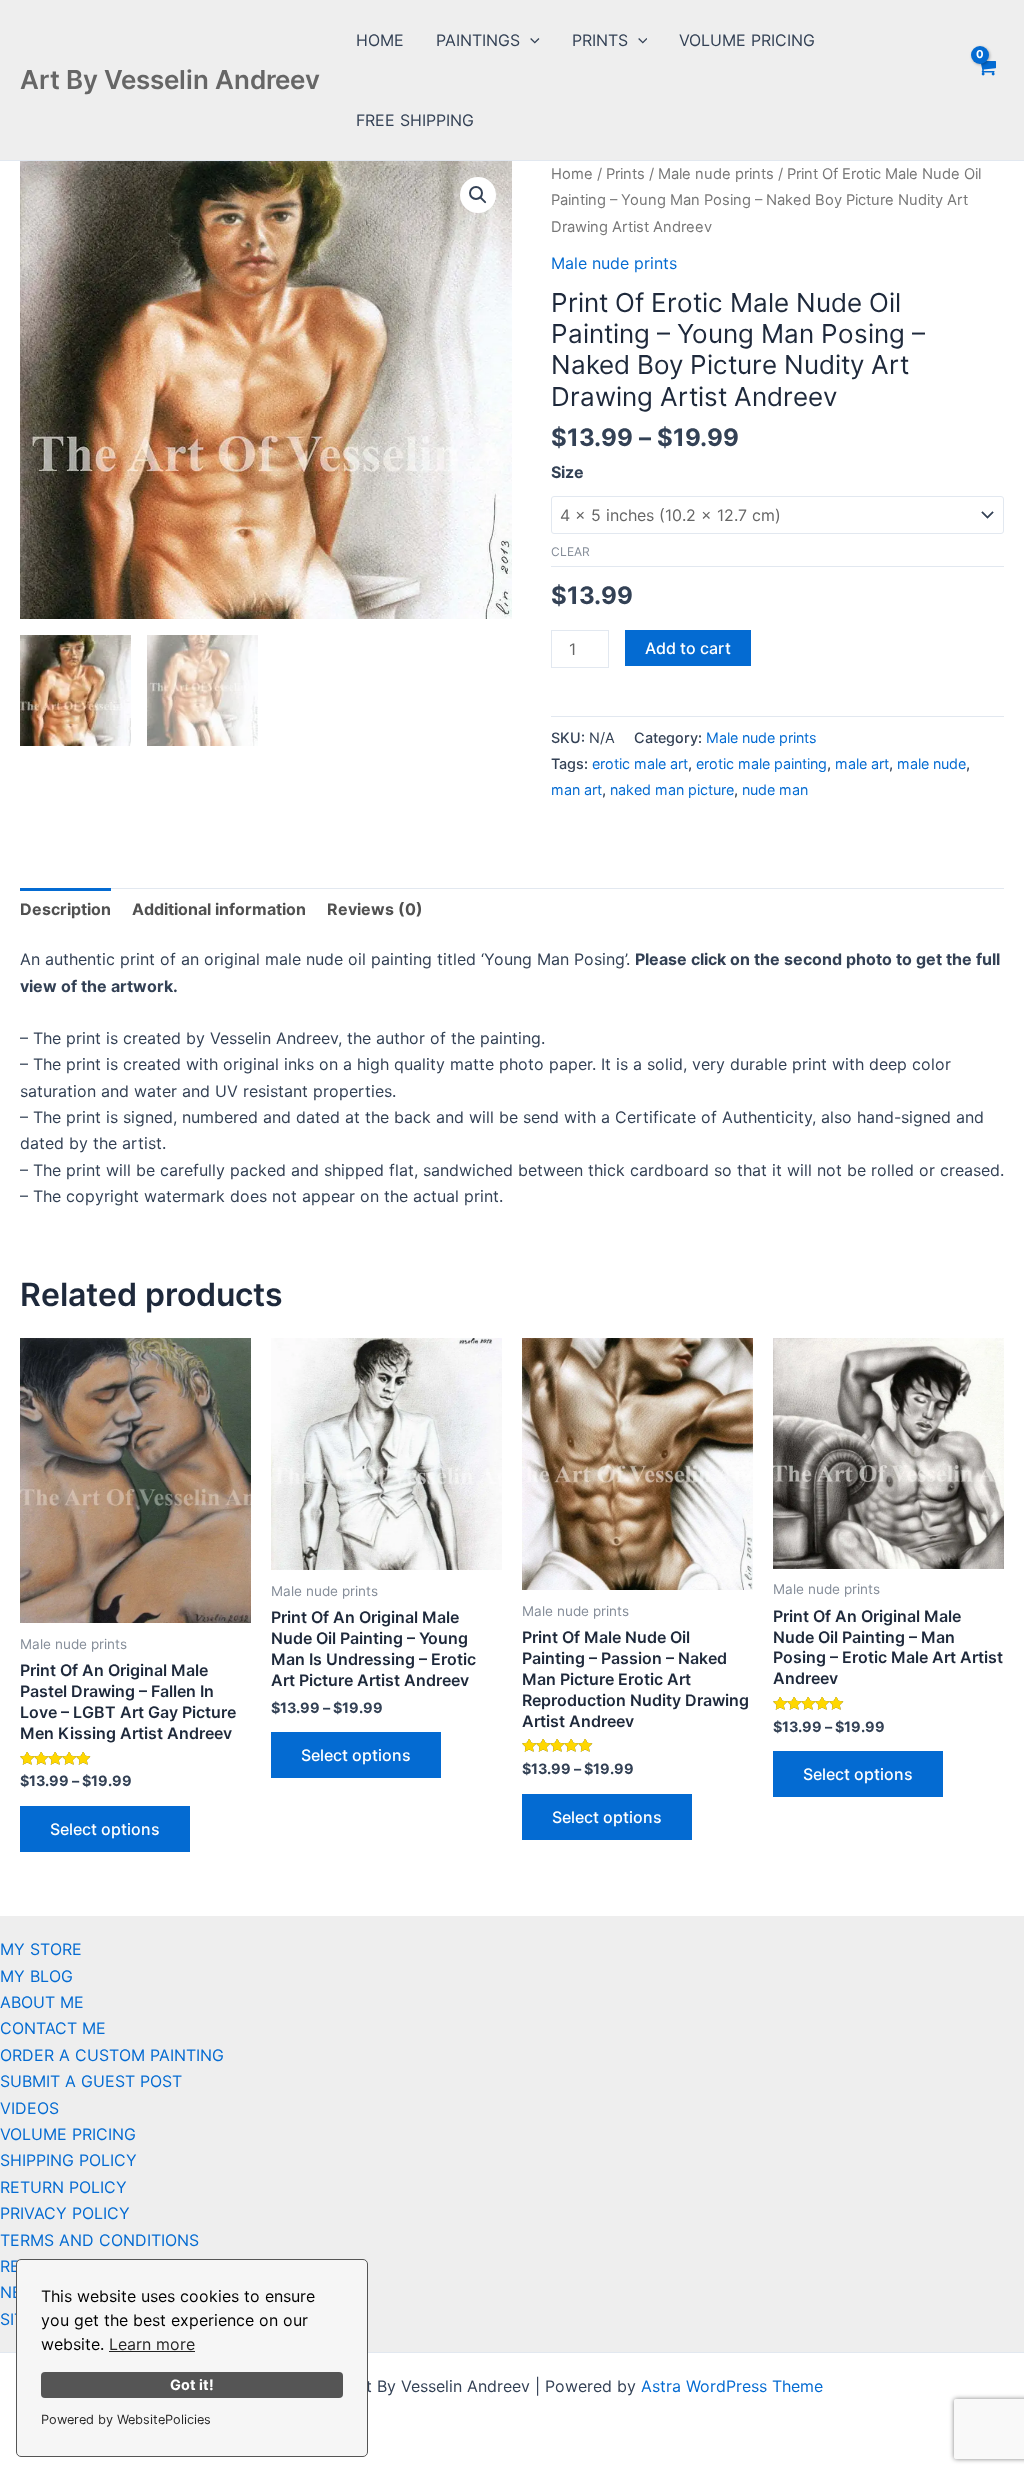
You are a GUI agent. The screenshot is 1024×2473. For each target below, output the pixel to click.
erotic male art (640, 763)
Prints (625, 174)
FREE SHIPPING (415, 120)
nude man (775, 789)
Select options (105, 1829)
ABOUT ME (42, 2002)
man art (576, 789)
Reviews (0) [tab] (375, 909)
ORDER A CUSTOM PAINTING (112, 2055)
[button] (530, 40)
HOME (380, 40)
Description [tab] (65, 909)
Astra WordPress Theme (732, 2386)
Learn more (152, 2344)
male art (862, 763)
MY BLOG (36, 1976)
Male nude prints (716, 174)
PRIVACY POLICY (65, 2213)
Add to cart (688, 648)
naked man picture (672, 789)
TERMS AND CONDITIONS (99, 2240)
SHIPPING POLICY (68, 2160)
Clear (570, 551)
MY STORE (41, 1949)
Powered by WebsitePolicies (126, 2419)
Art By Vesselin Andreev (170, 79)
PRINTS (600, 40)
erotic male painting (761, 763)
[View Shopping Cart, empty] (986, 80)
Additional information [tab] (219, 909)
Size (567, 472)
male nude (931, 763)
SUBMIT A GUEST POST (91, 2081)
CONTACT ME (53, 2028)
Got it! (192, 2384)
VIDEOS (29, 2108)
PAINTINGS (478, 40)
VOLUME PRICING (747, 40)
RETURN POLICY (63, 2187)
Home (572, 174)
